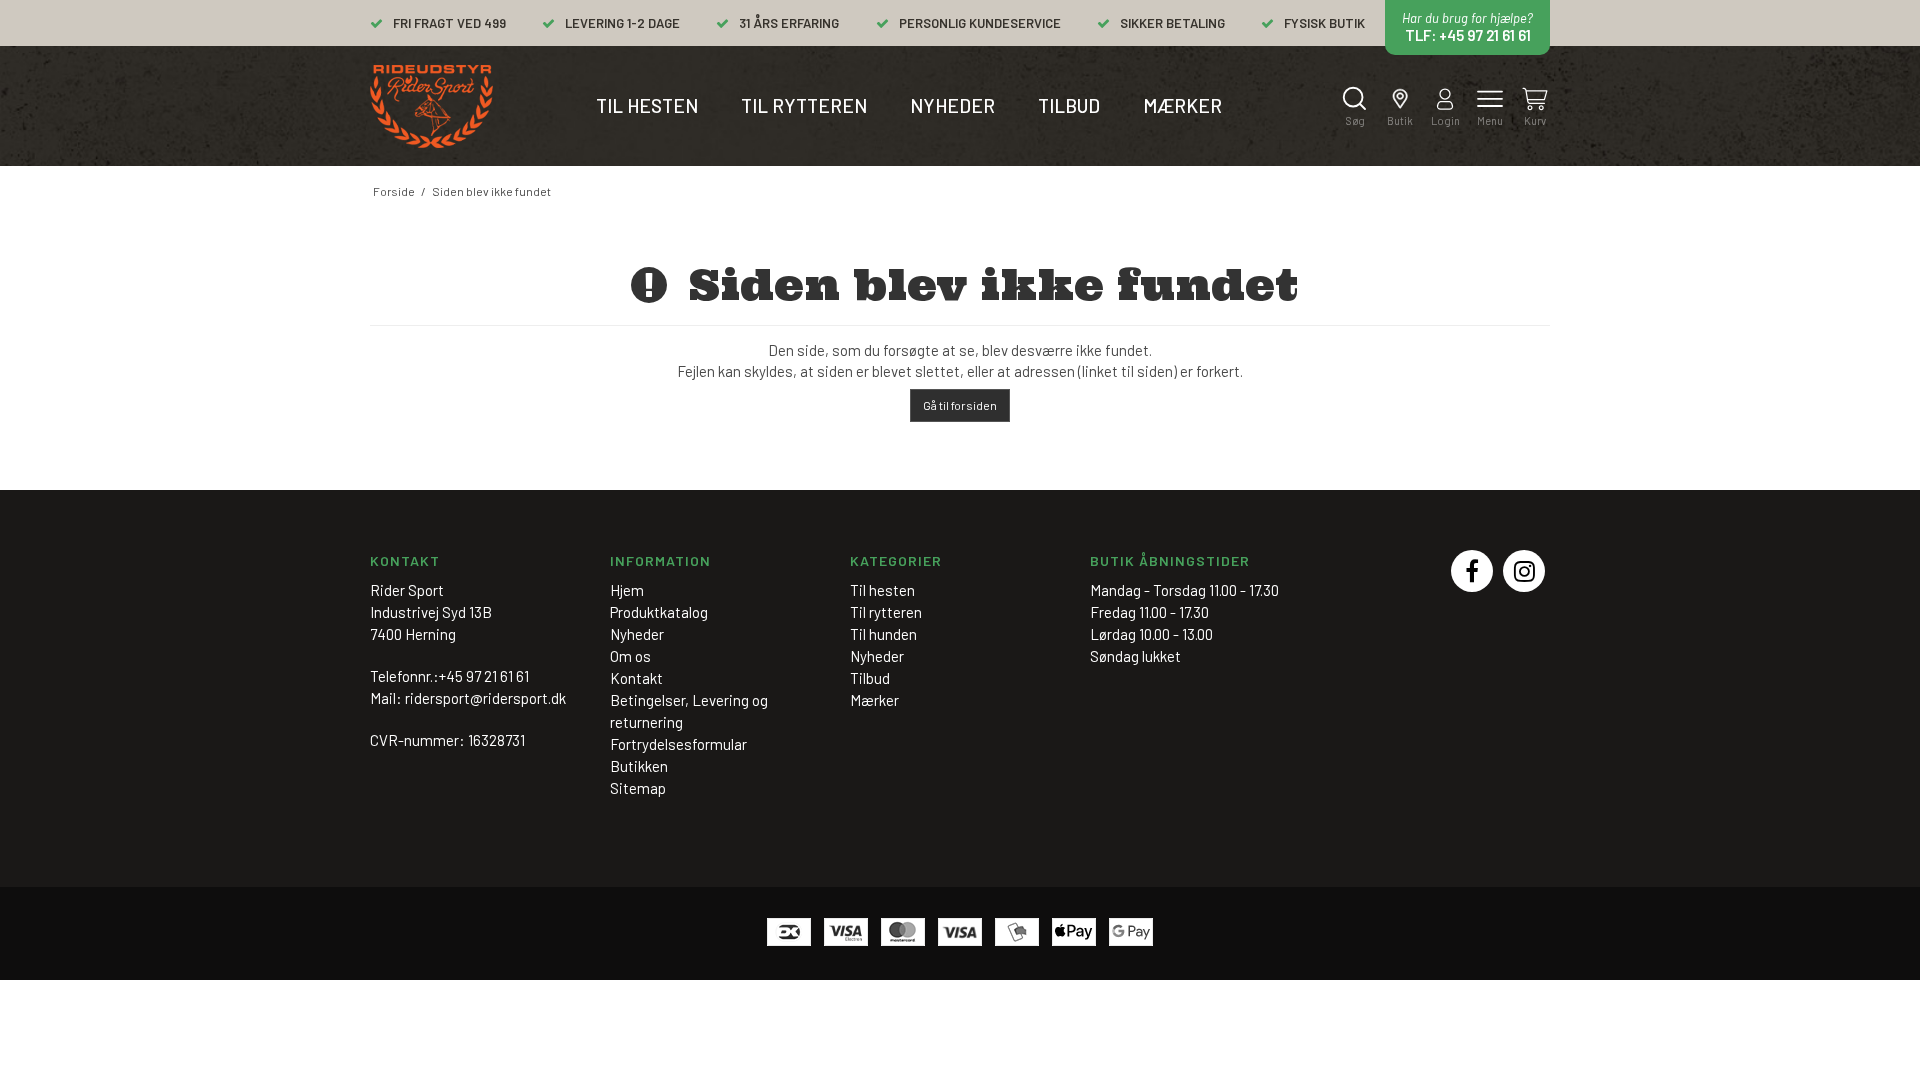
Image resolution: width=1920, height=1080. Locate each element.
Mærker (1182, 105)
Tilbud (1069, 105)
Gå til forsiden (960, 405)
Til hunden (883, 634)
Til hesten (647, 105)
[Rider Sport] (431, 106)
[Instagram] (1524, 571)
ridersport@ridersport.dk (485, 698)
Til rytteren (804, 105)
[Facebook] (1472, 571)
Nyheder (952, 105)
